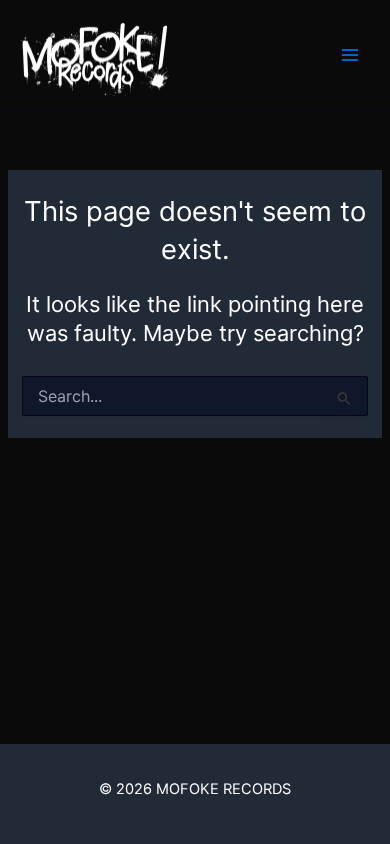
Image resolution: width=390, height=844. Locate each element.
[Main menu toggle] (350, 55)
